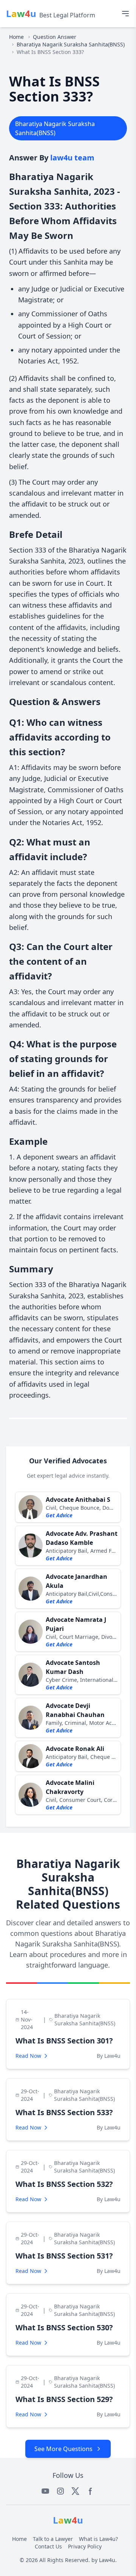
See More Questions (63, 2449)
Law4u (107, 2560)
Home (16, 37)
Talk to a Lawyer (53, 2539)
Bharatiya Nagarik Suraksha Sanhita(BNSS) (71, 44)
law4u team (72, 158)
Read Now (28, 2056)
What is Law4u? (98, 2539)
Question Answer (55, 37)
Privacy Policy (85, 2546)
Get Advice (59, 1515)
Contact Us (48, 2546)
